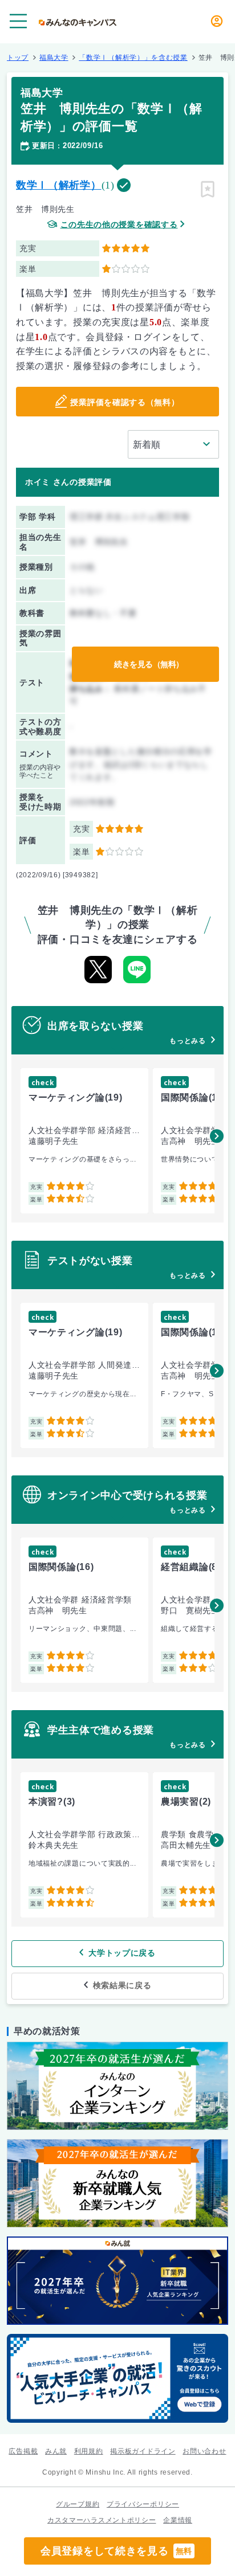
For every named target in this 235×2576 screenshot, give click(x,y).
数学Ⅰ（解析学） (59, 185)
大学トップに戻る (122, 1953)
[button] (217, 1136)
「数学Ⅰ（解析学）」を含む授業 (133, 58)
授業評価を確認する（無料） (125, 402)
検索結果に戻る (122, 1985)
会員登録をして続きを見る (116, 2551)
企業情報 (178, 2520)
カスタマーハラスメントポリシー (102, 2520)
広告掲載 (23, 2451)
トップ (18, 58)
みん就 (56, 2451)
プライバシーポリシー (143, 2504)
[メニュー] (18, 21)
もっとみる (188, 1041)
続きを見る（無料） (149, 664)
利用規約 (89, 2451)
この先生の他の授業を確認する (119, 225)
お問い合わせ (204, 2451)
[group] (84, 1141)
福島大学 (54, 58)
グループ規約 (78, 2504)
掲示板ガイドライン (143, 2451)
